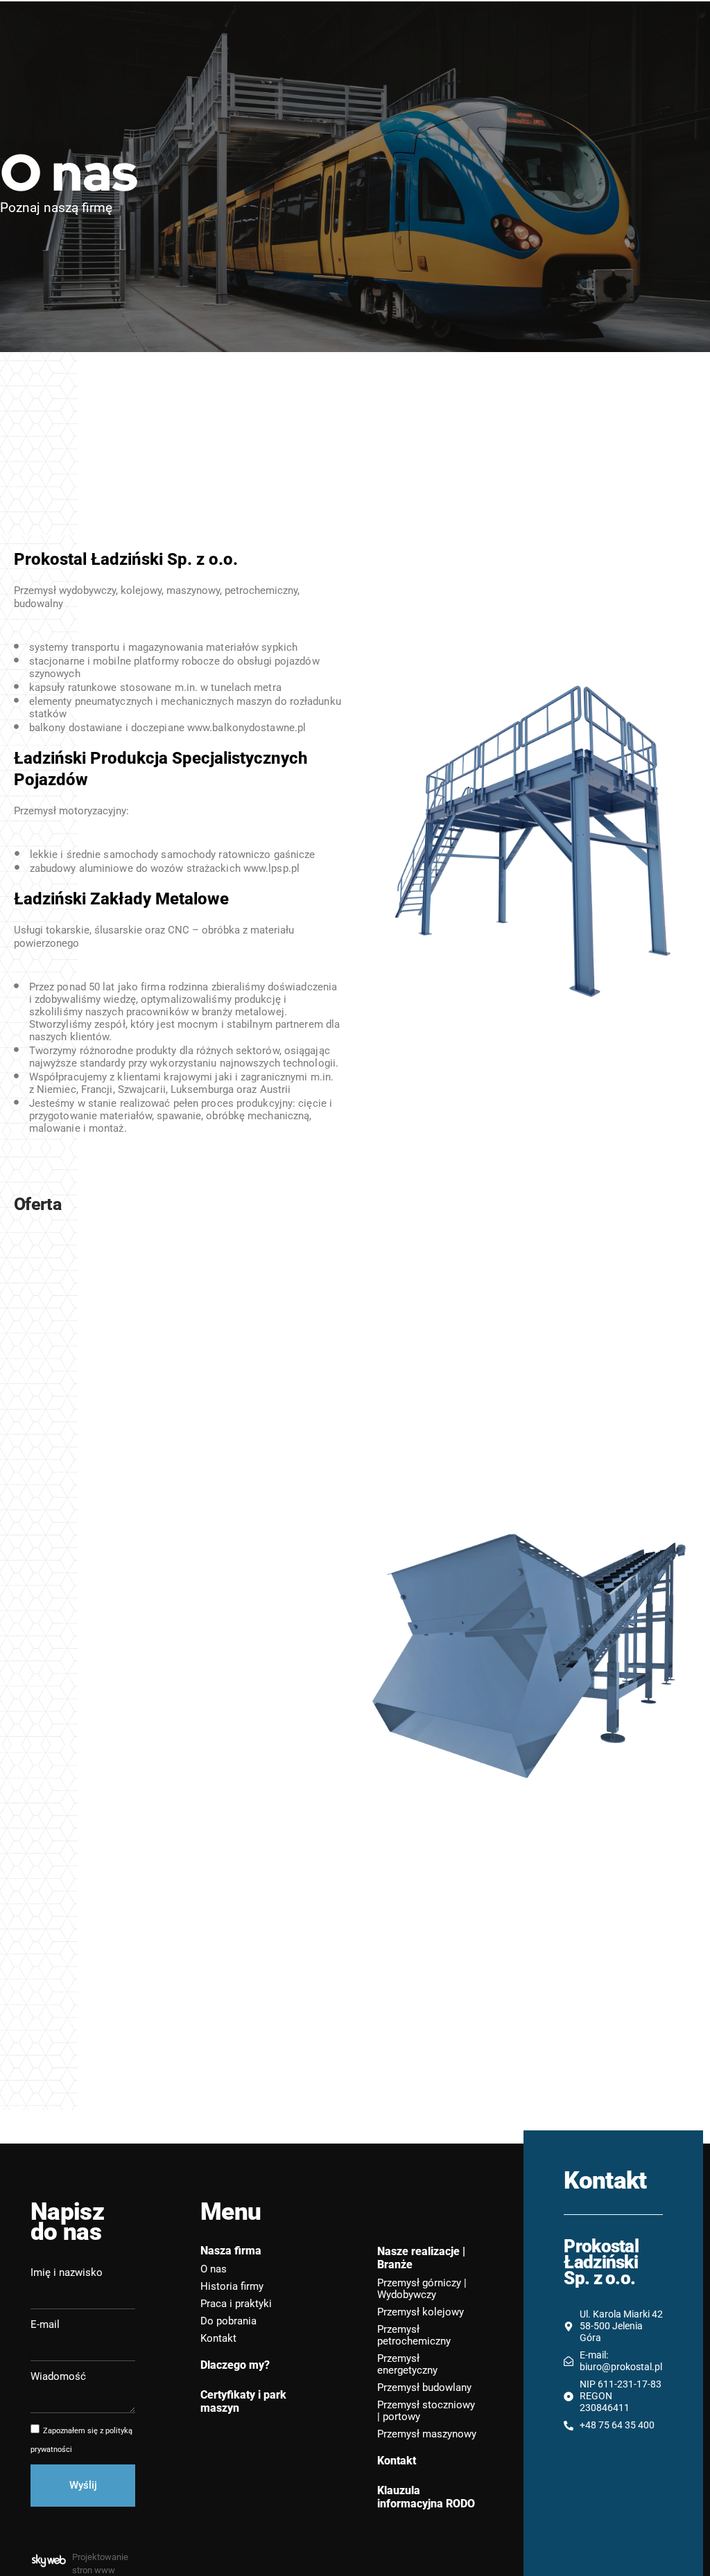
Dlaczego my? (235, 2365)
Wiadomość (58, 2376)
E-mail (45, 2324)
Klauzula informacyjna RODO (426, 2497)
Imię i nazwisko (67, 2272)
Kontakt (397, 2461)
